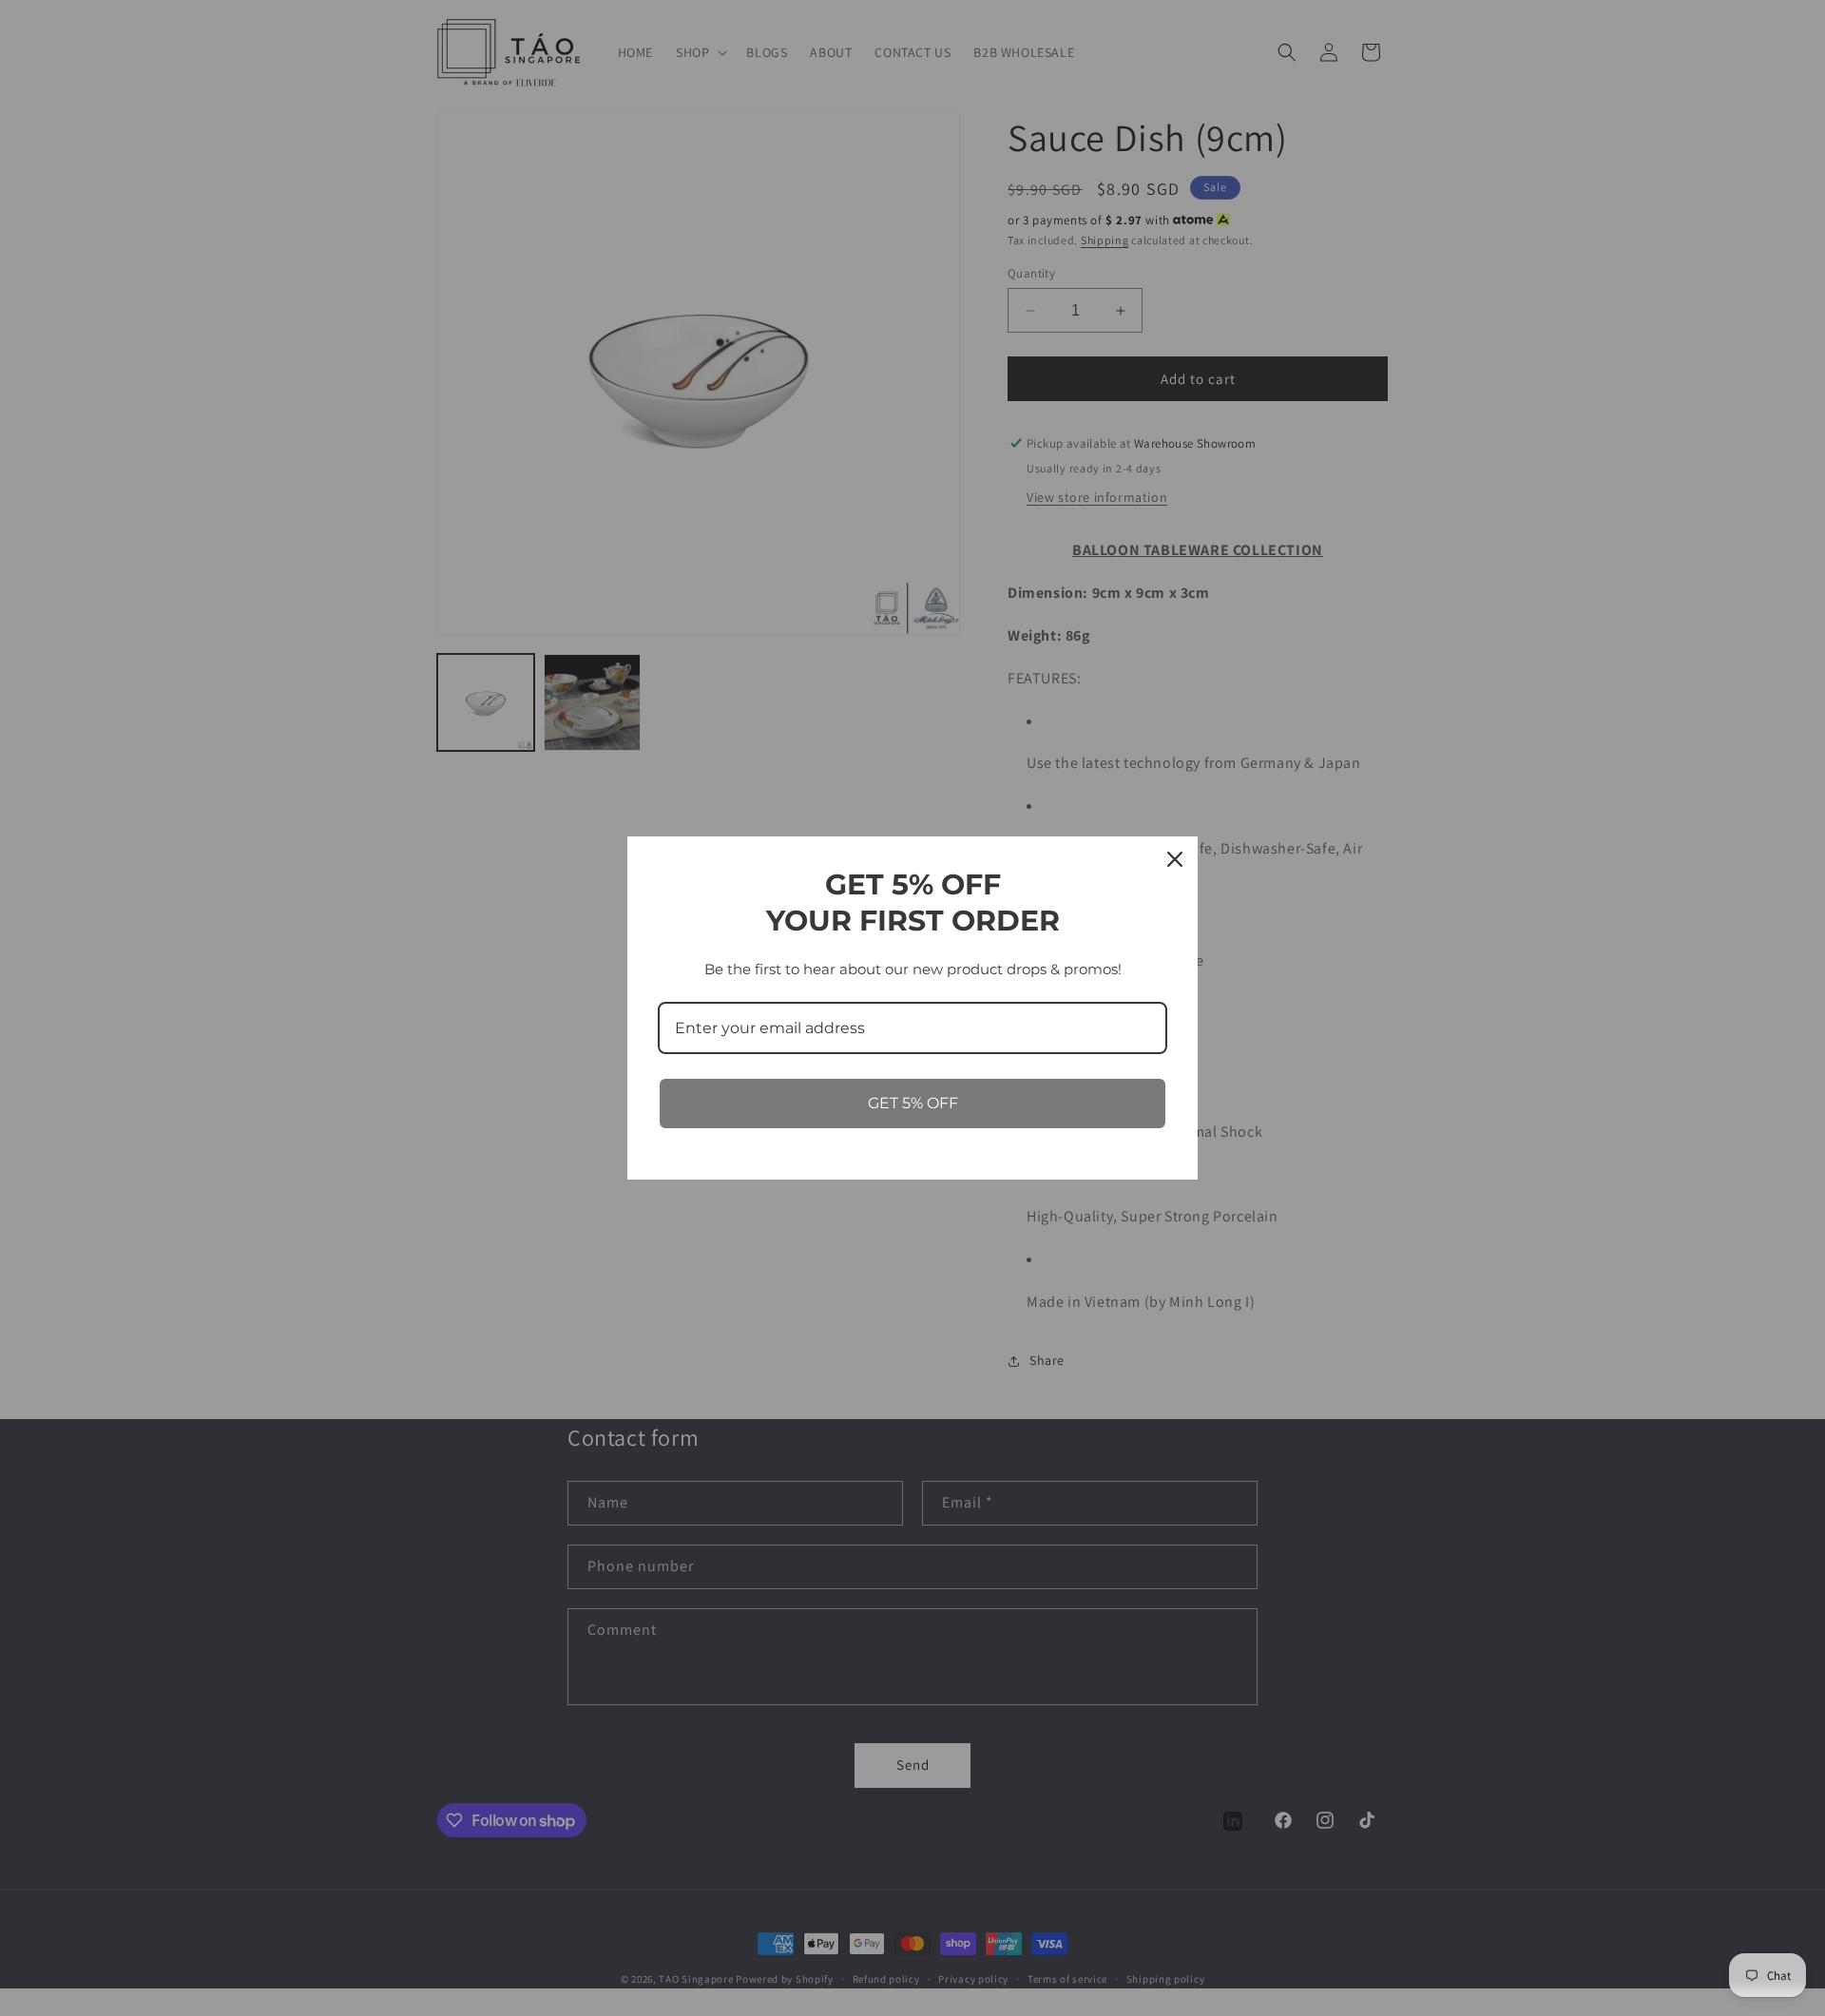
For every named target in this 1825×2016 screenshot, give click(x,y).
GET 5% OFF (913, 1103)
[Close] (1175, 859)
